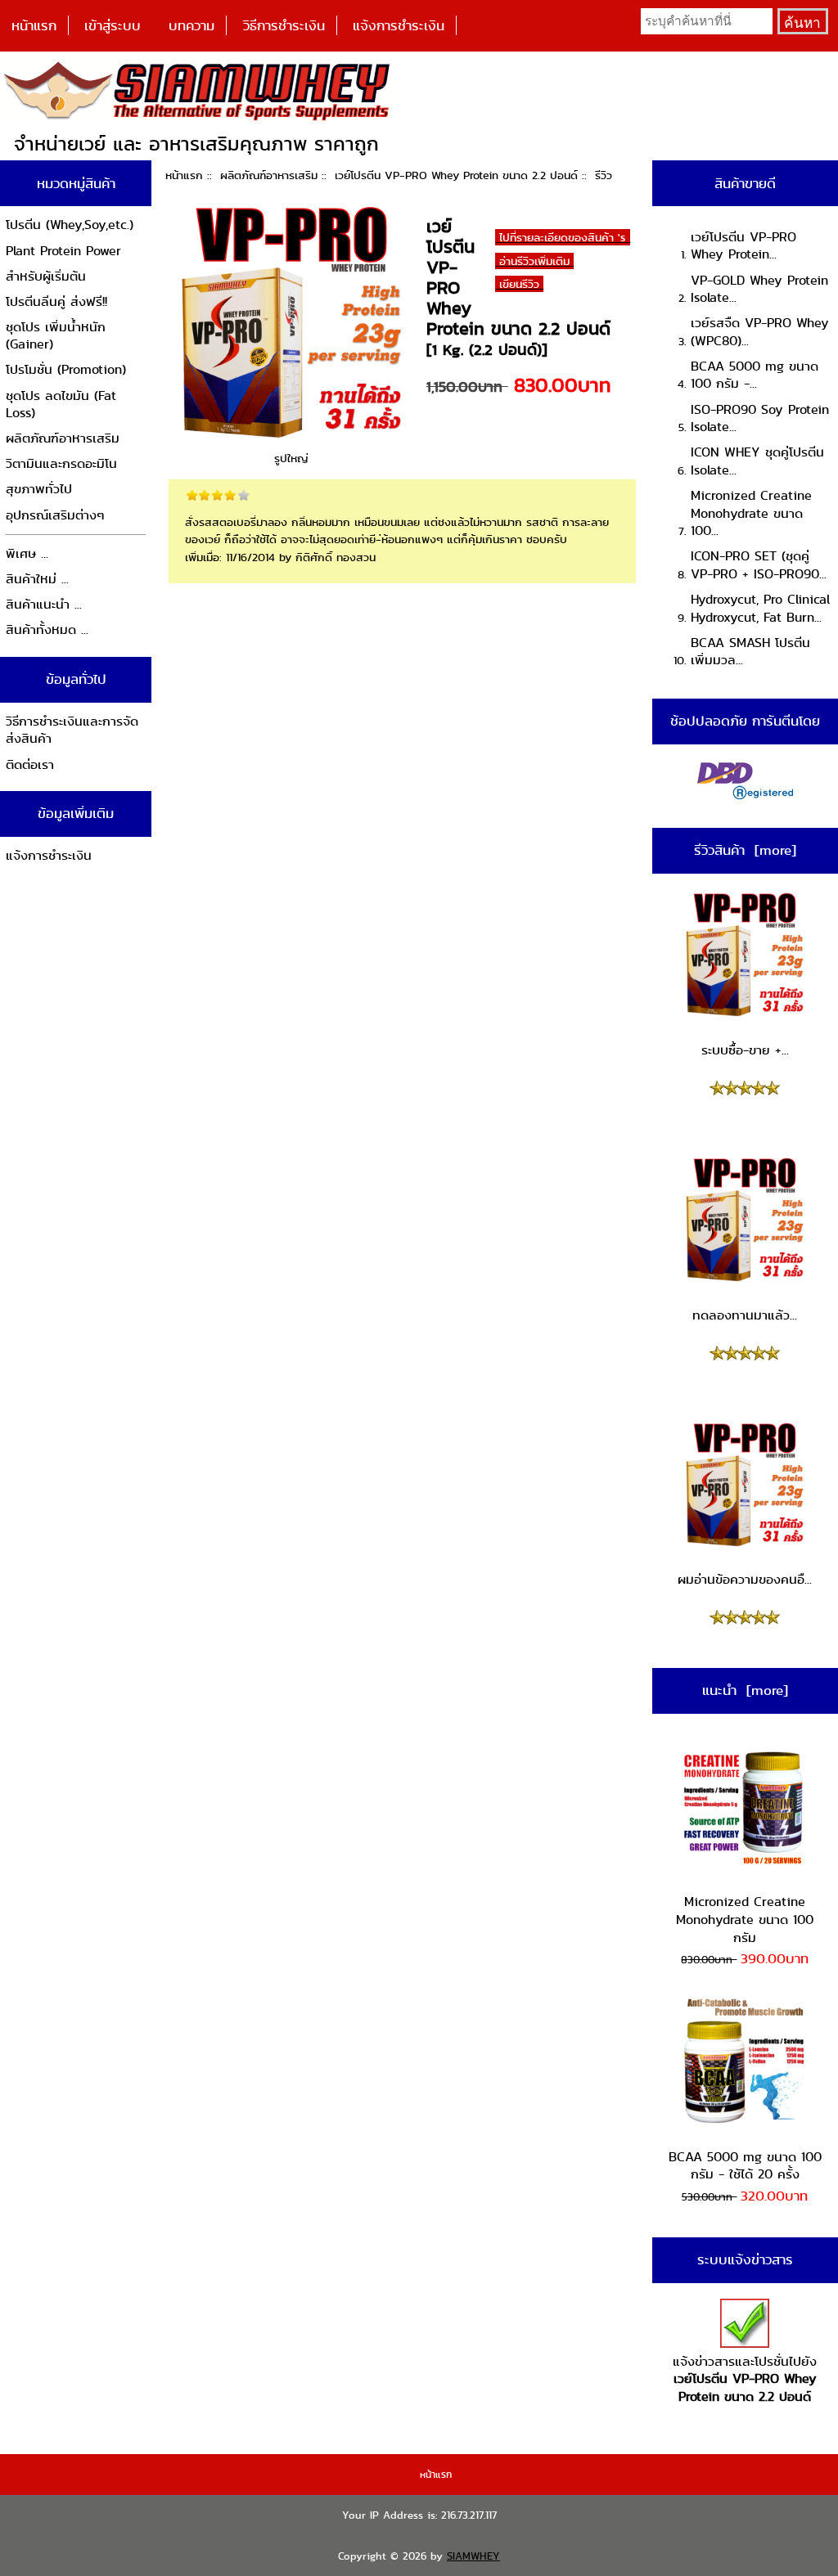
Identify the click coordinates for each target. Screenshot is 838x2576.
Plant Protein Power (63, 251)
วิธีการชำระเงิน (284, 25)
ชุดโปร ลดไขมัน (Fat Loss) (61, 405)
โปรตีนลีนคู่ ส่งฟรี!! (56, 301)
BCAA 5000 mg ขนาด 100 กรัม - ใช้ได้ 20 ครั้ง (745, 2166)
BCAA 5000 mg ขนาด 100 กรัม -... (755, 375)
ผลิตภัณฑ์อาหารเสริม (269, 175)
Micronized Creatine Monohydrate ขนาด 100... (751, 513)
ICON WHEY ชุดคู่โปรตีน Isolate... (757, 461)
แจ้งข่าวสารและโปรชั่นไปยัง (745, 2379)
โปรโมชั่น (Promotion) (66, 369)
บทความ (191, 25)
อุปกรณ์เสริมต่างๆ (55, 515)
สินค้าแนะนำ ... (44, 604)
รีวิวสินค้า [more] (745, 850)
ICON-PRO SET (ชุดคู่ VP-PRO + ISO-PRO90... (759, 565)
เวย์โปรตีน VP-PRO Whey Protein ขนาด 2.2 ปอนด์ (456, 175)
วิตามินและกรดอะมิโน (61, 463)
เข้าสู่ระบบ (113, 25)
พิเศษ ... (27, 553)
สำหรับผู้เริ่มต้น (46, 276)
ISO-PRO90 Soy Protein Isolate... (760, 418)
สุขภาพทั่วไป (39, 489)
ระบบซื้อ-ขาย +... (745, 1050)
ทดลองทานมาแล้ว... (745, 1315)
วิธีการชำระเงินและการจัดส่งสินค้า (72, 730)
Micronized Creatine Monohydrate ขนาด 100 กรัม (745, 1919)
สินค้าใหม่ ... (37, 579)
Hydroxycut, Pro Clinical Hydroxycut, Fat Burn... (760, 608)
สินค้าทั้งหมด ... (47, 629)
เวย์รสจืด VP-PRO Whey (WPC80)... (760, 332)
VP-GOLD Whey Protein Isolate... (759, 289)
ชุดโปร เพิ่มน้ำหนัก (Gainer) (56, 336)
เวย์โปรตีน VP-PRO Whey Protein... (743, 246)
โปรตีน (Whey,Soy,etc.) (70, 225)
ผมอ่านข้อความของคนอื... (745, 1579)
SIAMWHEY (473, 2556)
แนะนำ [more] (745, 1690)
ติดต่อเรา (30, 764)
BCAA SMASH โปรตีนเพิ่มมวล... (750, 652)
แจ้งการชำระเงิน (399, 25)
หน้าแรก (34, 25)
